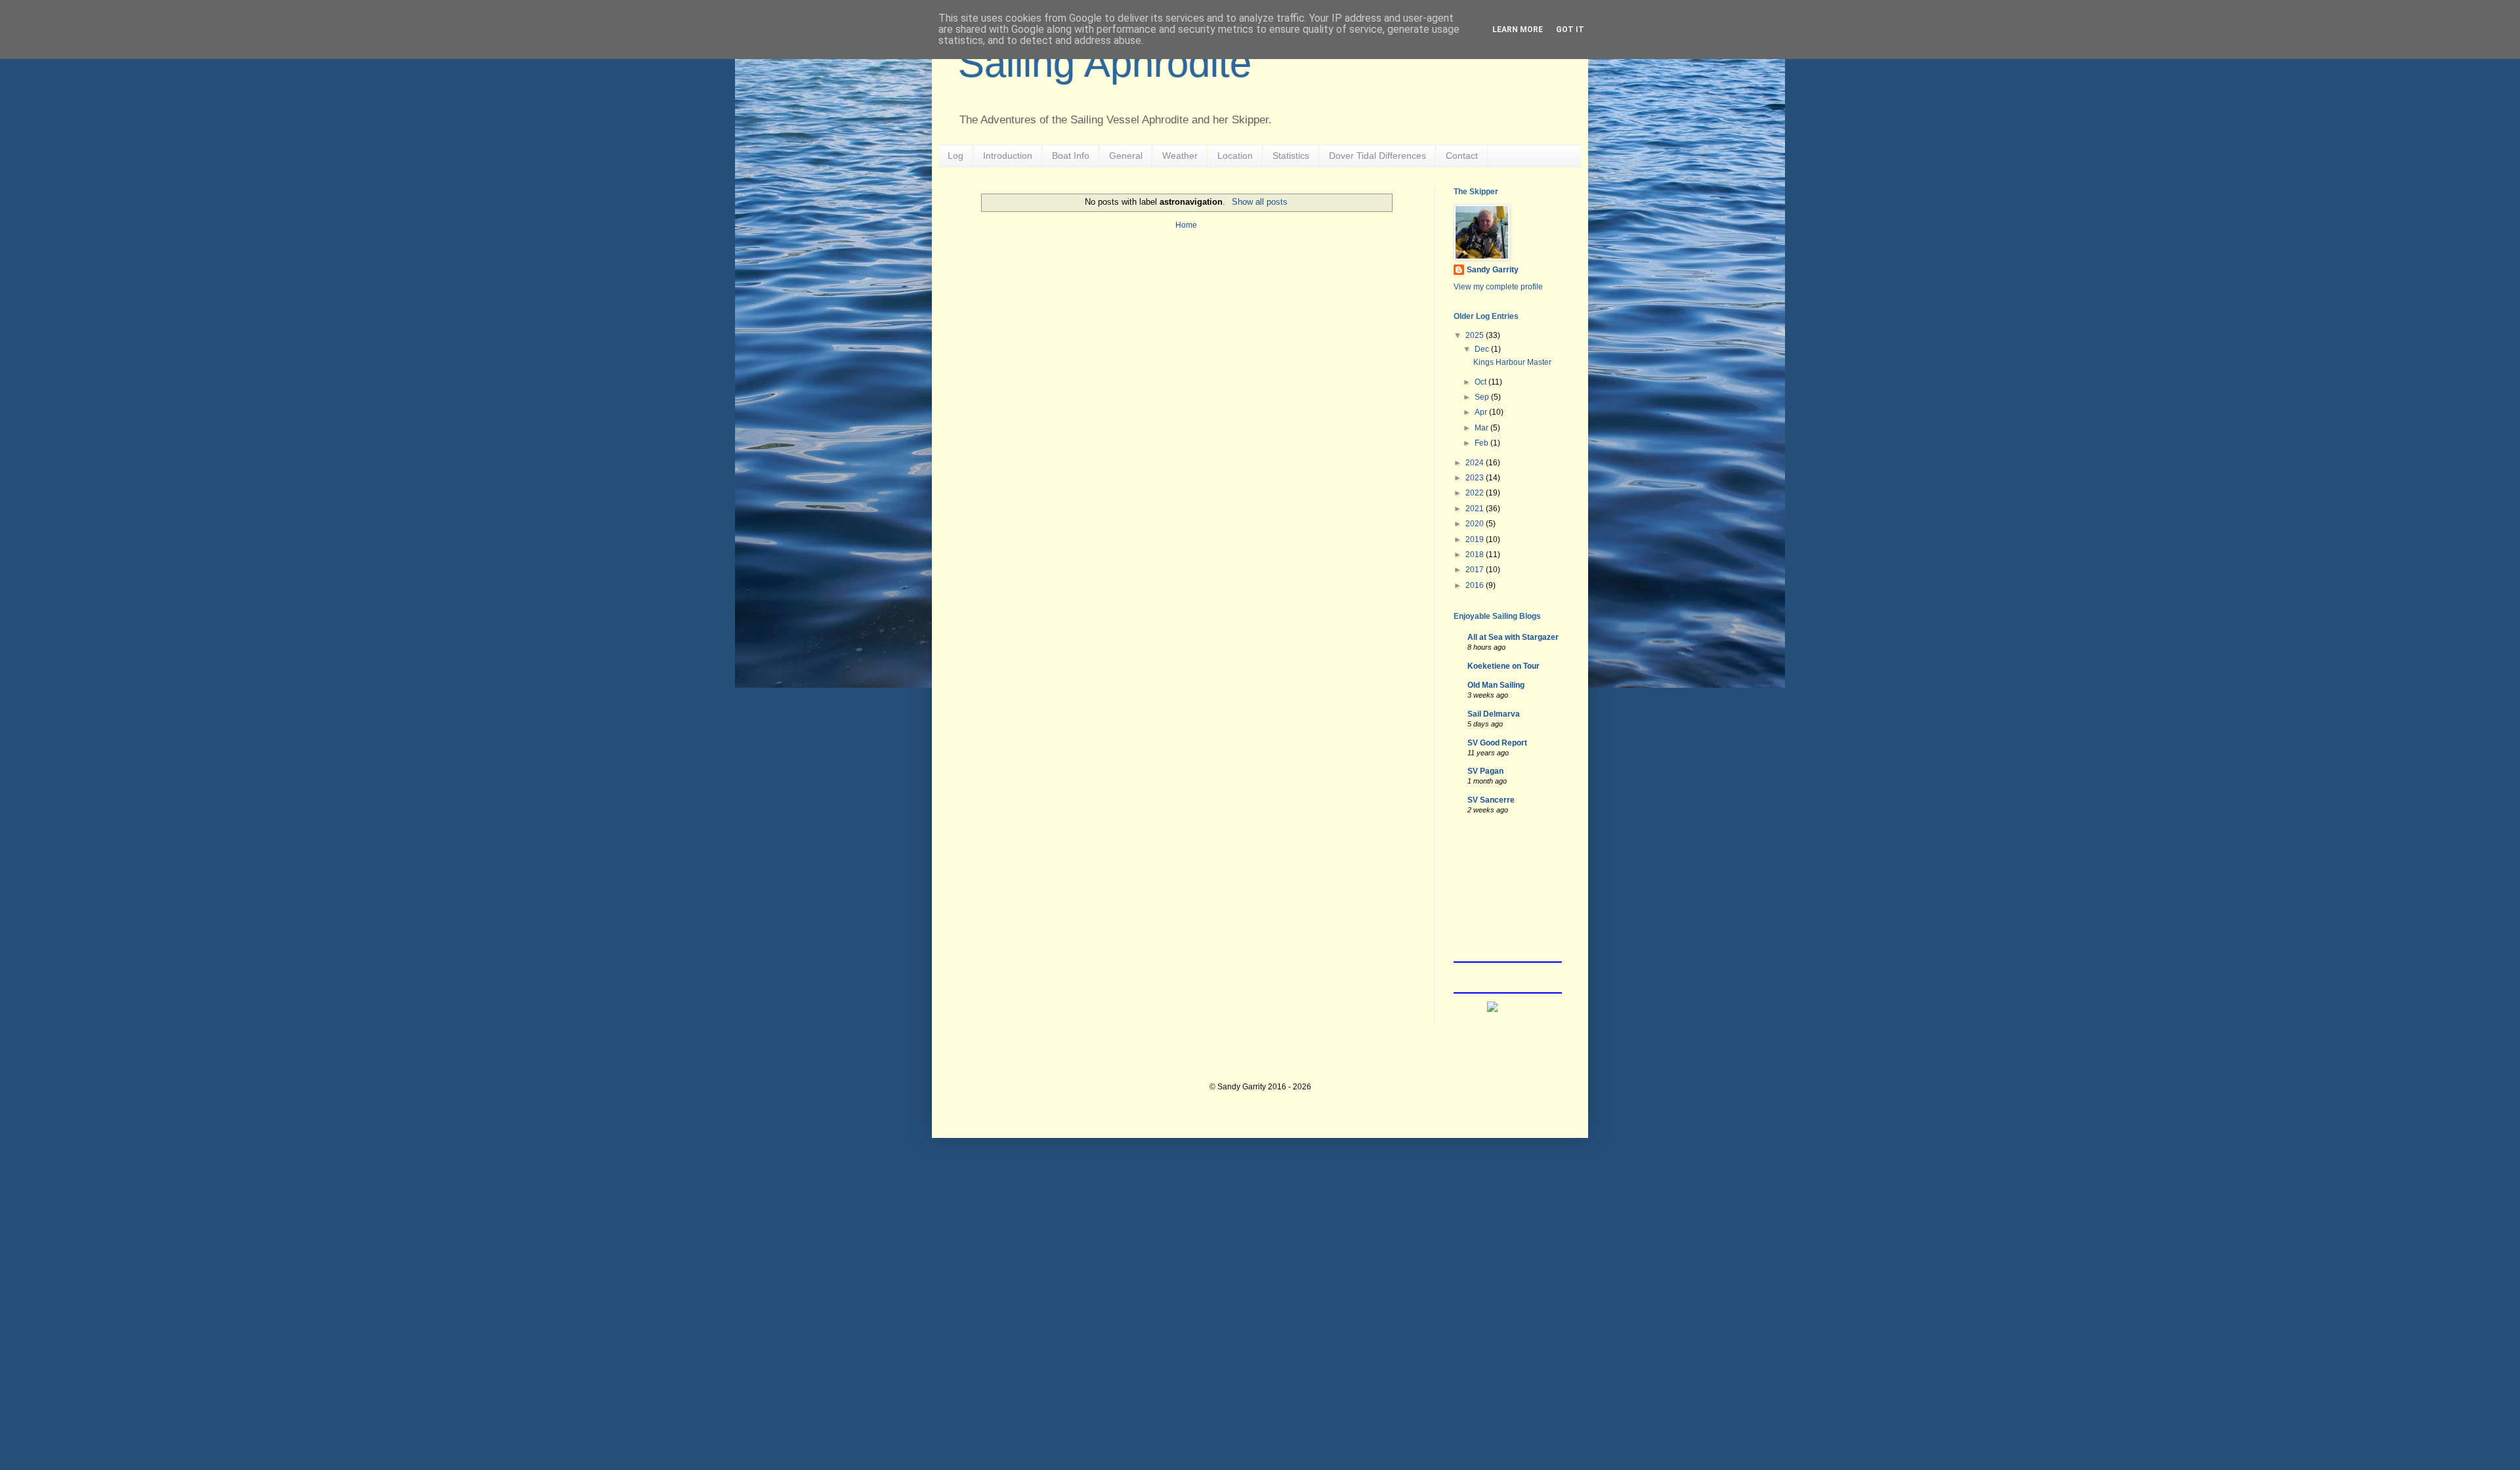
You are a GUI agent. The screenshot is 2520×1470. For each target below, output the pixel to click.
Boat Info (1071, 156)
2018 (1476, 555)
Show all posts (1259, 202)
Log (955, 156)
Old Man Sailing (1496, 685)
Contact (1462, 156)
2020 (1476, 524)
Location (1235, 156)
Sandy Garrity (1493, 270)
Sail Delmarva (1494, 714)
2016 (1476, 585)
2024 (1476, 463)
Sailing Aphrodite (1105, 63)
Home (1186, 225)
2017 (1476, 570)
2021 (1476, 509)
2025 (1476, 335)
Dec (1483, 349)
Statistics (1291, 156)
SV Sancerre (1491, 800)
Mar (1482, 428)
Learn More (1518, 30)
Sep (1483, 397)
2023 (1476, 478)
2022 (1476, 493)
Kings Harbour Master (1512, 362)
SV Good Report (1497, 743)
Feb (1482, 443)
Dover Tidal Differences (1377, 156)
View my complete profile (1498, 287)
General (1126, 156)
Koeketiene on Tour (1503, 666)
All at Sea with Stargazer (1513, 637)
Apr (1482, 412)
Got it (1570, 30)
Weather (1180, 156)
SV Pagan (1485, 771)
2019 (1476, 539)
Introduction (1008, 156)
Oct (1481, 382)
